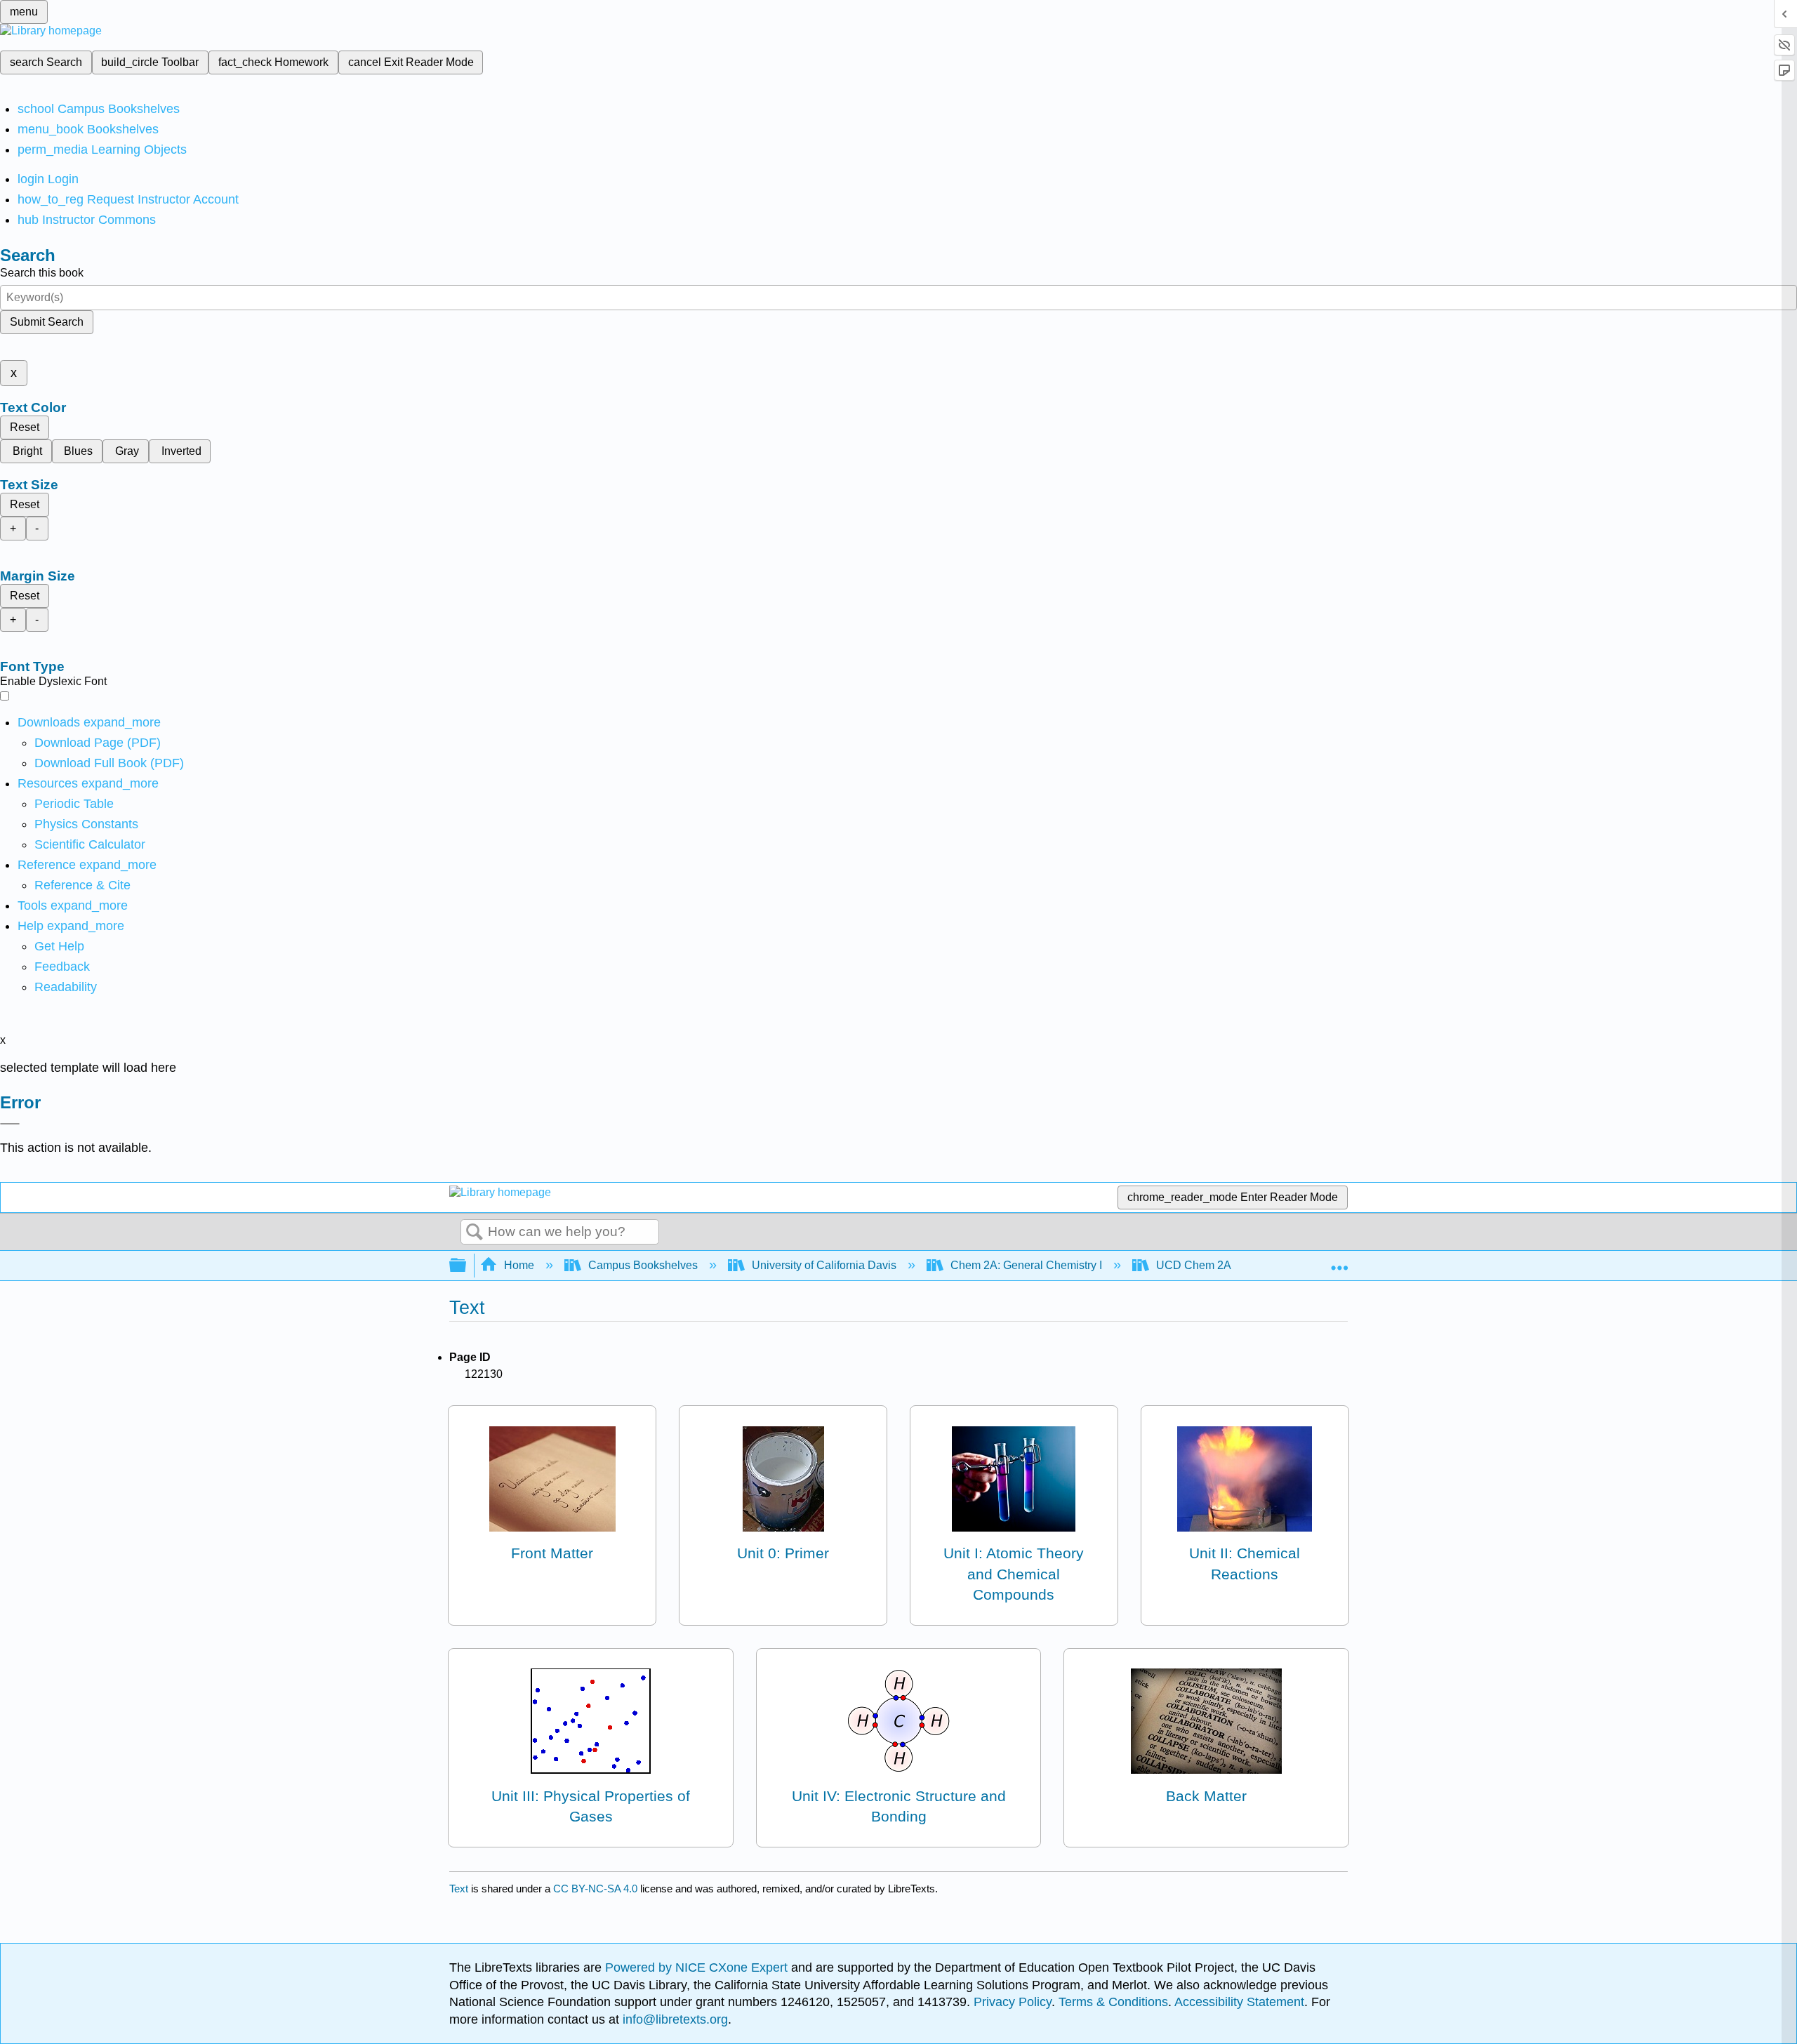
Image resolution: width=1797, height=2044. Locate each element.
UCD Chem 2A (1193, 1265)
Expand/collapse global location (1339, 1261)
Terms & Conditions (1113, 2002)
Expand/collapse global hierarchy (467, 1266)
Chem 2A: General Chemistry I (1026, 1265)
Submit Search (47, 322)
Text (459, 1889)
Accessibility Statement (1239, 2002)
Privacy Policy (1013, 2002)
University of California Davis (824, 1265)
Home (519, 1265)
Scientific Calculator (90, 844)
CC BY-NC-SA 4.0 (595, 1889)
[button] (62, 967)
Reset (25, 427)
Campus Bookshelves (643, 1265)
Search (475, 1233)
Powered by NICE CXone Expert (698, 1967)
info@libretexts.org (674, 2019)
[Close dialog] (10, 1124)
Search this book (42, 273)
